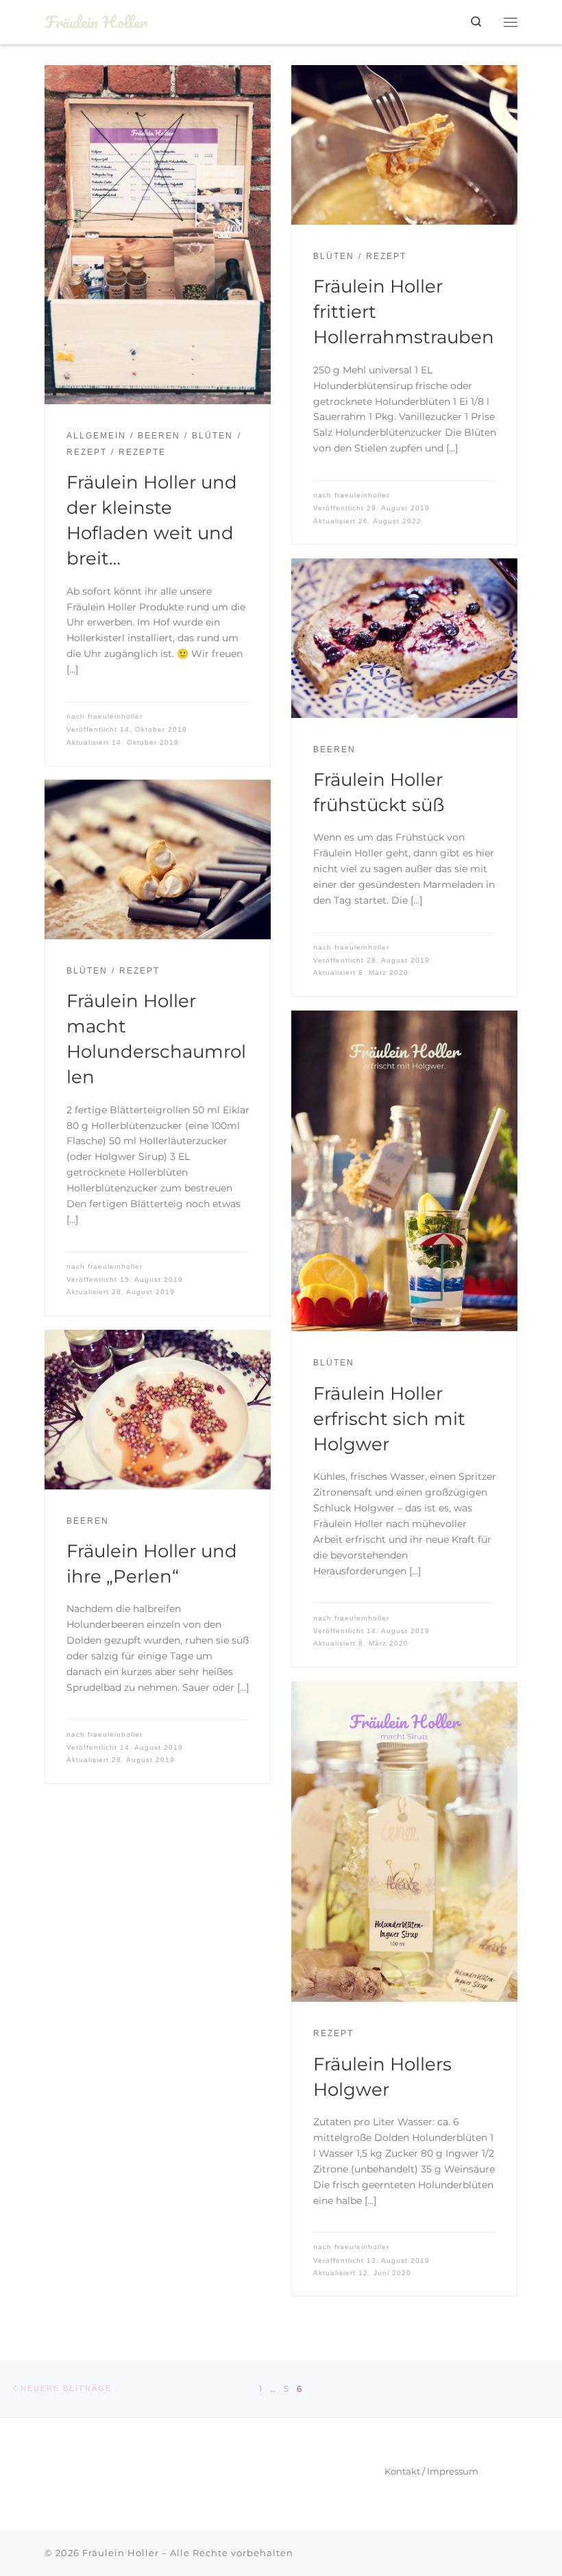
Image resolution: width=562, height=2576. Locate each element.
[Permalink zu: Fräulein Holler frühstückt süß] (404, 638)
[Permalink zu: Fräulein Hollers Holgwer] (404, 1842)
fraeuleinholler (115, 716)
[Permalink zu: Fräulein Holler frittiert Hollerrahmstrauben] (404, 145)
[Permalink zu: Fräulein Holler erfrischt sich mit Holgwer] (404, 1171)
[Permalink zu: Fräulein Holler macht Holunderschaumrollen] (158, 859)
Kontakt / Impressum (431, 2471)
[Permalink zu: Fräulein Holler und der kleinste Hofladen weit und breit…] (158, 235)
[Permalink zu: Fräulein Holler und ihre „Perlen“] (158, 1410)
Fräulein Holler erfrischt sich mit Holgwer (389, 1419)
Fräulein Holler (121, 2553)
